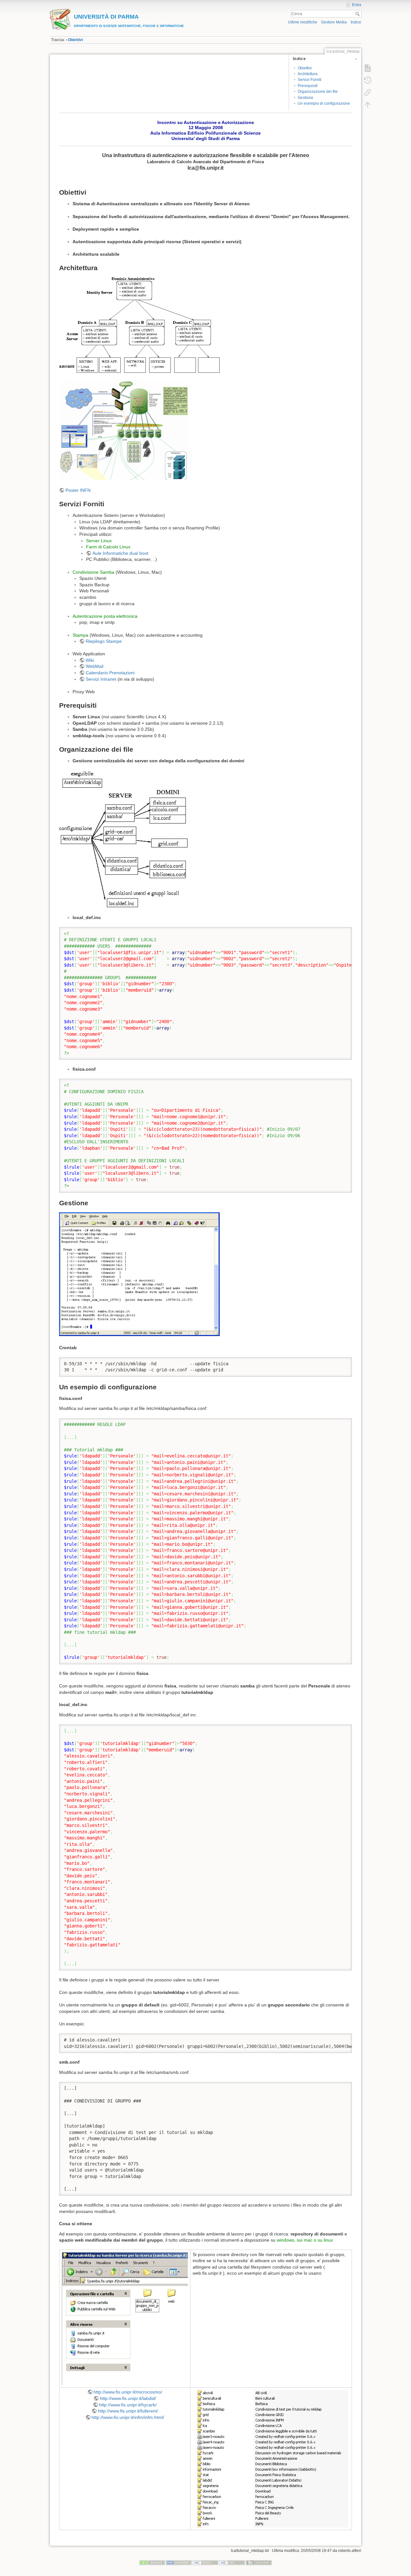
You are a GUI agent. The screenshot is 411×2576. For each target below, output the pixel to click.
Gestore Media (334, 22)
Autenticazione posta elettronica (105, 616)
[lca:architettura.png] (139, 325)
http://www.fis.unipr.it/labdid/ (128, 2398)
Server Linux (99, 541)
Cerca (358, 14)
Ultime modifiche (303, 22)
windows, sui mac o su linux (305, 2240)
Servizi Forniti (310, 80)
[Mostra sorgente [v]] (368, 68)
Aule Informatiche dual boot (120, 553)
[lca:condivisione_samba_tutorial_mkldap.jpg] (125, 2318)
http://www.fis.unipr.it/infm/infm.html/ (128, 2417)
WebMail (95, 666)
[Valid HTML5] (205, 2563)
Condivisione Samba (93, 572)
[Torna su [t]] (368, 105)
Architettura (308, 74)
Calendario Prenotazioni (110, 673)
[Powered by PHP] (179, 2563)
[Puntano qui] (368, 93)
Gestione (306, 98)
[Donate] (152, 2563)
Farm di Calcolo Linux (108, 547)
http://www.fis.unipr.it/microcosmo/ (128, 2392)
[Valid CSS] (232, 2563)
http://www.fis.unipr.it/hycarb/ (128, 2405)
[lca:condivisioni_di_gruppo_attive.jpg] (270, 2458)
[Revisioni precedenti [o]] (368, 80)
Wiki (90, 660)
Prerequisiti (308, 86)
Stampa (80, 635)
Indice (356, 22)
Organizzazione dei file (318, 92)
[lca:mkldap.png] (139, 1275)
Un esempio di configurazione (324, 103)
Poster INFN (78, 490)
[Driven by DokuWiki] (259, 2563)
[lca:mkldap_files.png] (123, 839)
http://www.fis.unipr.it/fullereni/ (128, 2411)
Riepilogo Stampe (104, 641)
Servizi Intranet (102, 679)
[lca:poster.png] (123, 430)
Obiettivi (75, 40)
